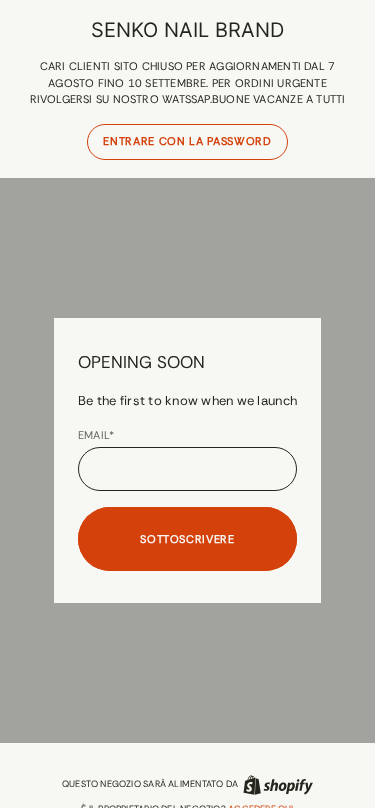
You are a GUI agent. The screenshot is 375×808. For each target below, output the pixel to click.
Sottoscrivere (187, 539)
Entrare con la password (187, 141)
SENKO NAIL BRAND (187, 30)
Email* (96, 435)
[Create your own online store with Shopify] (278, 785)
